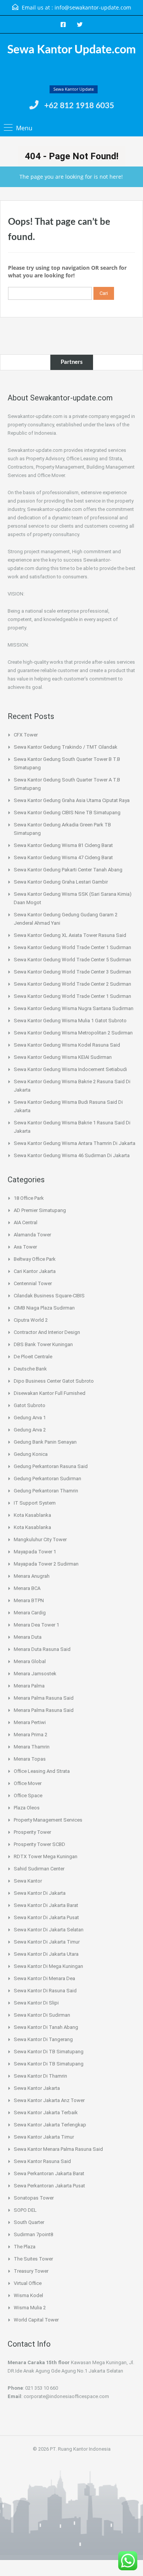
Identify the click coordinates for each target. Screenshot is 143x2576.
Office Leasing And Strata (42, 1771)
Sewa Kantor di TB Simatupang (49, 2052)
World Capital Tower (36, 2320)
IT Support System (35, 1503)
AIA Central (26, 1222)
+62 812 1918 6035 (79, 106)
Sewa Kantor (28, 1881)
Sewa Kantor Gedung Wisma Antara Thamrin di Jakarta (75, 1143)
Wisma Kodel (28, 2295)
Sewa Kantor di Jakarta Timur (47, 1942)
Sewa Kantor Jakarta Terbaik (46, 2113)
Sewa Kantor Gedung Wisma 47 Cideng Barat (63, 857)
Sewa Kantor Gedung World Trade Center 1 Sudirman (72, 947)
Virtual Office (28, 2283)
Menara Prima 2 (31, 1735)
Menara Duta (28, 1637)
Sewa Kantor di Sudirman (42, 2015)
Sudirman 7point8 (33, 2234)
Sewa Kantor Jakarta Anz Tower (49, 2100)
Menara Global (30, 1661)
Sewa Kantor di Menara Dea (44, 1978)
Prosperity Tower (32, 1832)
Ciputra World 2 (31, 1320)
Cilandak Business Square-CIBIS (49, 1296)
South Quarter (29, 2222)
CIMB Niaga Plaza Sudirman (44, 1308)
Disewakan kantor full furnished (50, 1393)
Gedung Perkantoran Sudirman (47, 1479)
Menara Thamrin (32, 1747)
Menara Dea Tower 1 (36, 1625)
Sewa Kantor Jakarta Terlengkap (50, 2125)
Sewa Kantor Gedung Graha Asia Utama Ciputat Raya (72, 800)
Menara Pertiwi (30, 1722)
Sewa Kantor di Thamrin (40, 2076)
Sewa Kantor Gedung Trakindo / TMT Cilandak (66, 747)
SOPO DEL (25, 2210)
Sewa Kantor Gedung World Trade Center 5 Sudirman (72, 960)
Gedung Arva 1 (30, 1418)
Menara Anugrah (32, 1576)
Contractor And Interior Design (47, 1332)
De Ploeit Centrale (33, 1357)
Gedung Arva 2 (30, 1430)
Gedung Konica (31, 1454)
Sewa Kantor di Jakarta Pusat (46, 1917)
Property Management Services (48, 1820)
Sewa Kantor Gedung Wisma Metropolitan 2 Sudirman (73, 1033)
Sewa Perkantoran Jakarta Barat (49, 2173)
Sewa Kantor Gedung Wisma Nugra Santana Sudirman (74, 1008)
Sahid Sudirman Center (39, 1869)
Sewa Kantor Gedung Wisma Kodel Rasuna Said (67, 1045)
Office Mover (28, 1783)
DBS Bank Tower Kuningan (43, 1344)
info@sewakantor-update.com (93, 7)
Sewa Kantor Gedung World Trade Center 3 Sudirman (72, 972)
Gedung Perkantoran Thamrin (46, 1491)
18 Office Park (29, 1198)
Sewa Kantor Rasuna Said (42, 2161)
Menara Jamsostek (35, 1674)
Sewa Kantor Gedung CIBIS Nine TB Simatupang (67, 813)
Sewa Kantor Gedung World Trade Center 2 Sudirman (72, 984)
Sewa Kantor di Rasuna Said (45, 1991)
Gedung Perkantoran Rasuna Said (51, 1466)
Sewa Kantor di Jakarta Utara (46, 1954)
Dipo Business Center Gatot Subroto (54, 1381)
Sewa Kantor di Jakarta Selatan (49, 1930)
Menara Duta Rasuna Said (42, 1649)
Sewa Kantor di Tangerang (43, 2039)
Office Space (28, 1796)
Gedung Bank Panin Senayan (45, 1442)
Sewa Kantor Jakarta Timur (44, 2137)
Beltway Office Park (35, 1259)
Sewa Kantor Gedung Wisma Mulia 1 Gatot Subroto (70, 1021)
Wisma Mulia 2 (30, 2308)
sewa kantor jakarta (37, 2088)
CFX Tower (26, 735)
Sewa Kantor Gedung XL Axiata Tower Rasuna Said (70, 935)
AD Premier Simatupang (40, 1210)
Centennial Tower (33, 1283)
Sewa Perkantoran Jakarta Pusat (49, 2186)
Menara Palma (29, 1686)
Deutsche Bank (30, 1369)
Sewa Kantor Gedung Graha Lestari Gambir (61, 882)
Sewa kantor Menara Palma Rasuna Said (58, 2149)
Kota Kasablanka (32, 1515)
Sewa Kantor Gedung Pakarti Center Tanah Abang (68, 870)
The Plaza (25, 2247)
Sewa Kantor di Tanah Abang (46, 2027)
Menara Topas (30, 1759)
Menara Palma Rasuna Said (44, 1698)
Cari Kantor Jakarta (35, 1271)
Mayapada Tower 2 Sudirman (46, 1564)
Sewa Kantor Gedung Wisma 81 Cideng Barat (63, 845)
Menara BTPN (29, 1600)
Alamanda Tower (32, 1235)
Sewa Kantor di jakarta (40, 1893)
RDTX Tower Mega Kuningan (46, 1856)
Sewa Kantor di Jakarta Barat (46, 1905)
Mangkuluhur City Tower (40, 1539)
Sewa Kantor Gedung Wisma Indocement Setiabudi (70, 1069)
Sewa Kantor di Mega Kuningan (48, 1966)
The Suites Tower (33, 2259)
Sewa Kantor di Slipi (36, 2003)
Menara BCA (27, 1588)
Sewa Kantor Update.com (71, 50)
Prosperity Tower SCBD (39, 1844)
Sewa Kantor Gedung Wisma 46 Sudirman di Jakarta (72, 1155)
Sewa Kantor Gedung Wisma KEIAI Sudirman (63, 1057)
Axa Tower (25, 1247)
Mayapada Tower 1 (35, 1552)
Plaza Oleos (27, 1808)
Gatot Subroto (30, 1405)
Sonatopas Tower (34, 2198)
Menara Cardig (30, 1613)
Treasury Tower (31, 2271)
